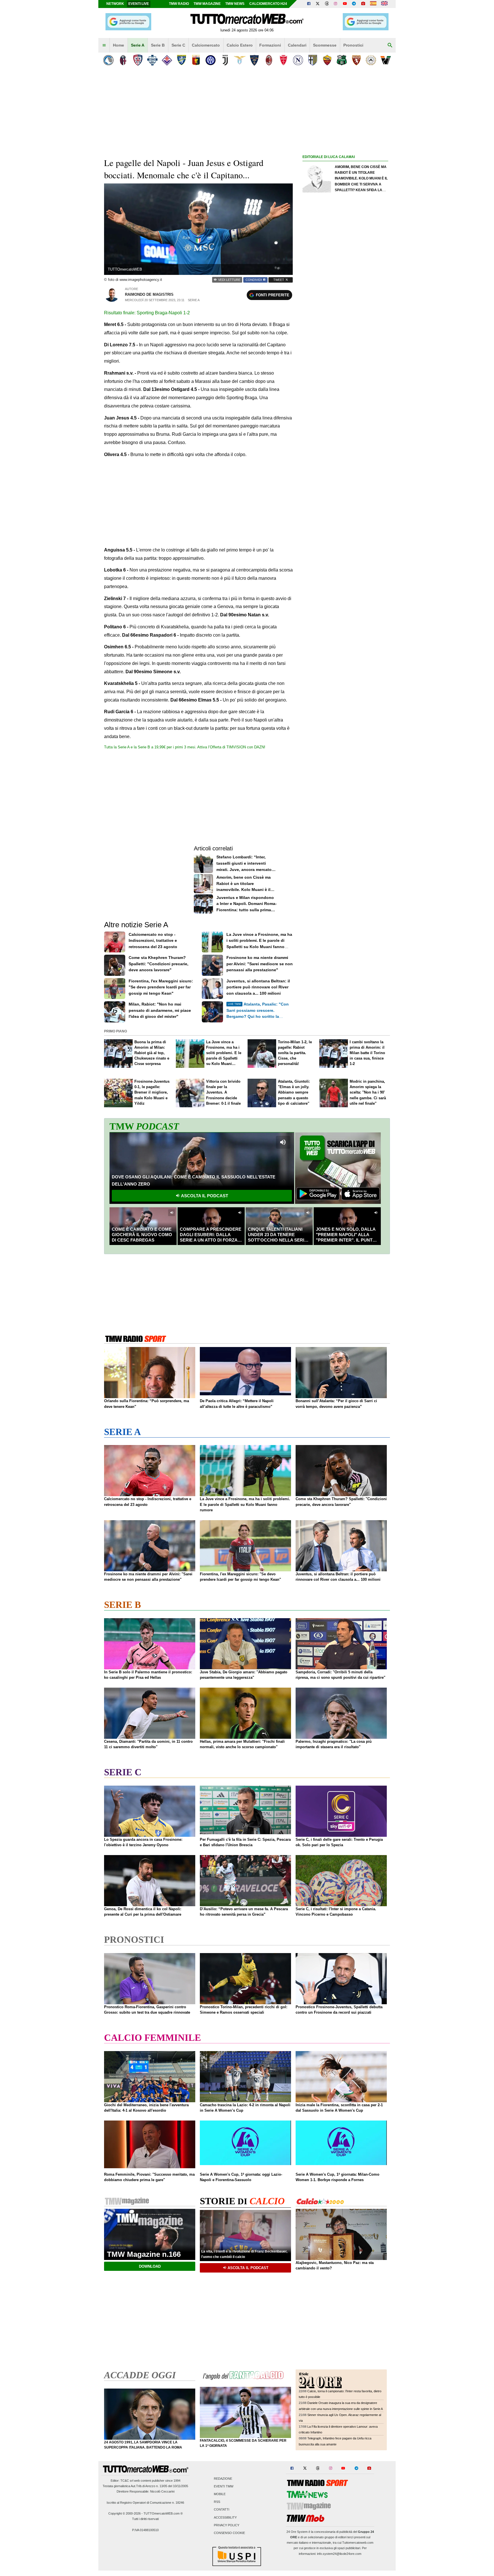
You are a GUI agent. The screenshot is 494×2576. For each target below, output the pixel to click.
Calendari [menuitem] (297, 45)
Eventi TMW (224, 2486)
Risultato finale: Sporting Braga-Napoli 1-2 (147, 313)
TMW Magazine (207, 4)
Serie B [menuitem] (158, 45)
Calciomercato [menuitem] (206, 45)
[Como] (152, 60)
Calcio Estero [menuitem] (240, 45)
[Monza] (283, 60)
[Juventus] (225, 60)
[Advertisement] (345, 382)
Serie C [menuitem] (178, 45)
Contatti (222, 2510)
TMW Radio (179, 4)
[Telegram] (354, 4)
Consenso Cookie (229, 2533)
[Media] (363, 4)
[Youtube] (345, 4)
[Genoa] (196, 60)
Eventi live (139, 4)
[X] (318, 4)
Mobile (220, 2494)
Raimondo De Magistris (149, 294)
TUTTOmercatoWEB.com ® (163, 2513)
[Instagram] (336, 4)
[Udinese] (371, 60)
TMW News (235, 4)
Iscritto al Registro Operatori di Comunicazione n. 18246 (145, 2503)
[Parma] (313, 60)
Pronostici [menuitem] (353, 45)
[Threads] (327, 4)
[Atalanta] (108, 60)
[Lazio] (240, 60)
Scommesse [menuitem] (325, 45)
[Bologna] (123, 60)
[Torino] (356, 60)
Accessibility (225, 2517)
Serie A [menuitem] (138, 45)
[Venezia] (386, 60)
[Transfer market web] (384, 4)
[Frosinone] (181, 60)
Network (115, 4)
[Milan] (269, 60)
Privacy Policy (227, 2525)
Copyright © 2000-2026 (125, 2513)
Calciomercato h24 (268, 4)
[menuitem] (104, 45)
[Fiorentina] (167, 60)
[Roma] (327, 60)
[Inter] (211, 60)
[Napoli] (298, 60)
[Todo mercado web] (373, 4)
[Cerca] (390, 45)
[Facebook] (309, 4)
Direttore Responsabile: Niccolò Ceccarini (146, 2491)
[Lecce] (254, 60)
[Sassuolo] (342, 60)
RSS (217, 2502)
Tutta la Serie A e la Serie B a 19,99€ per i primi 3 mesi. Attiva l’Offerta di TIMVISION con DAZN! (185, 747)
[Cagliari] (138, 60)
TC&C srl (127, 2481)
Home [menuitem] (118, 45)
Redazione (223, 2479)
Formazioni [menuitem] (270, 45)
